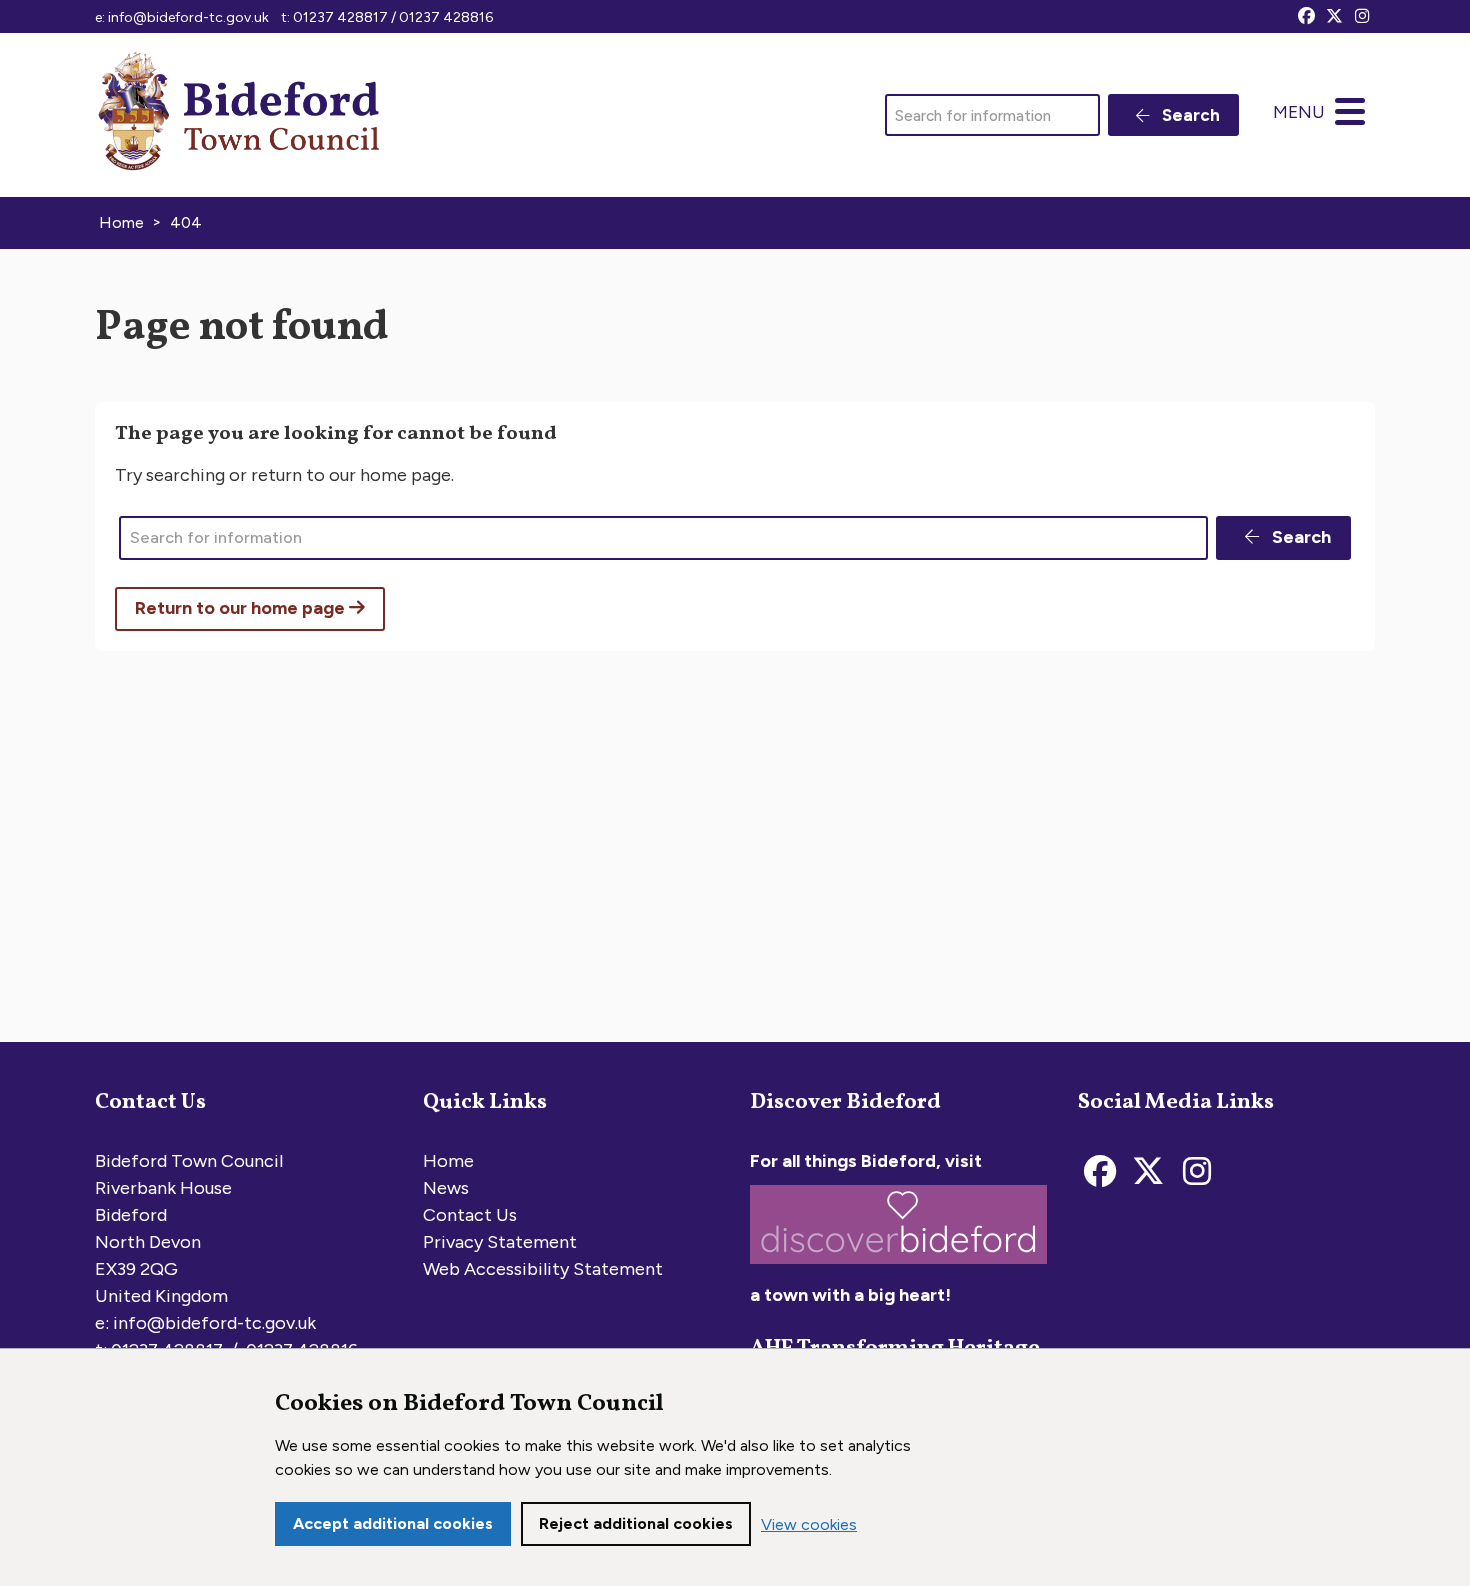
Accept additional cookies (393, 1523)
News (446, 1188)
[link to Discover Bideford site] (898, 1268)
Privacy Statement (500, 1242)
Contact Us (470, 1215)
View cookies (809, 1524)
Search (1189, 115)
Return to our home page (242, 608)
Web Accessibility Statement (543, 1269)
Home (448, 1161)
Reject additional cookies (636, 1523)
